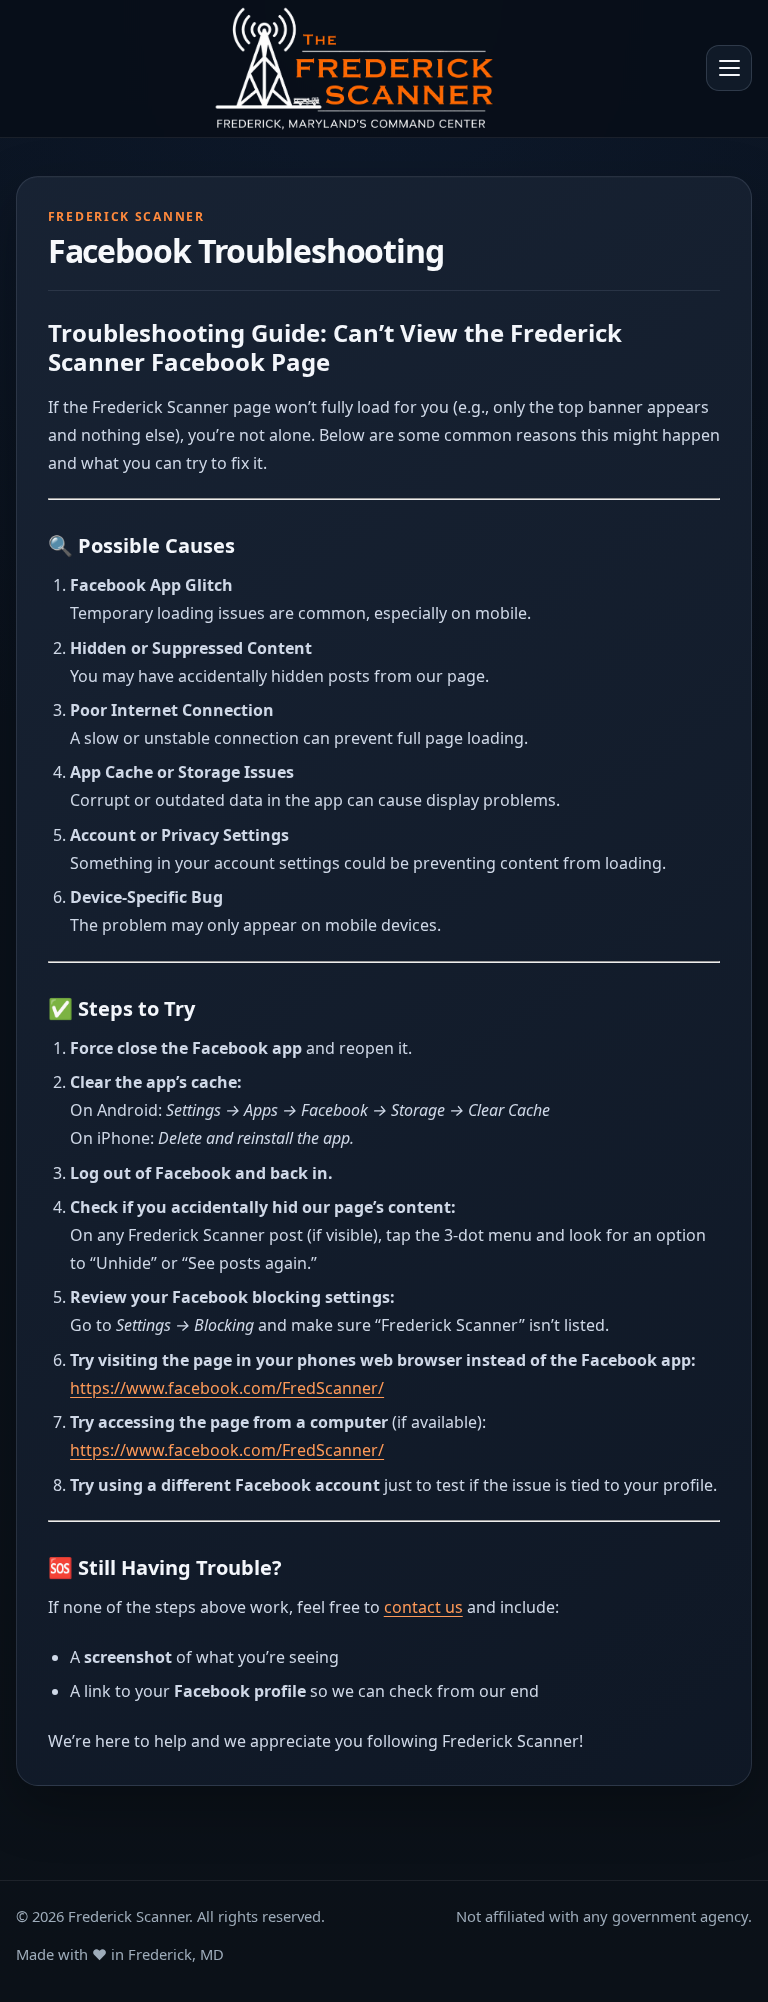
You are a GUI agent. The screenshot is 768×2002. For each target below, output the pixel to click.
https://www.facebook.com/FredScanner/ (227, 1388)
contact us (423, 1607)
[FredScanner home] (354, 68)
